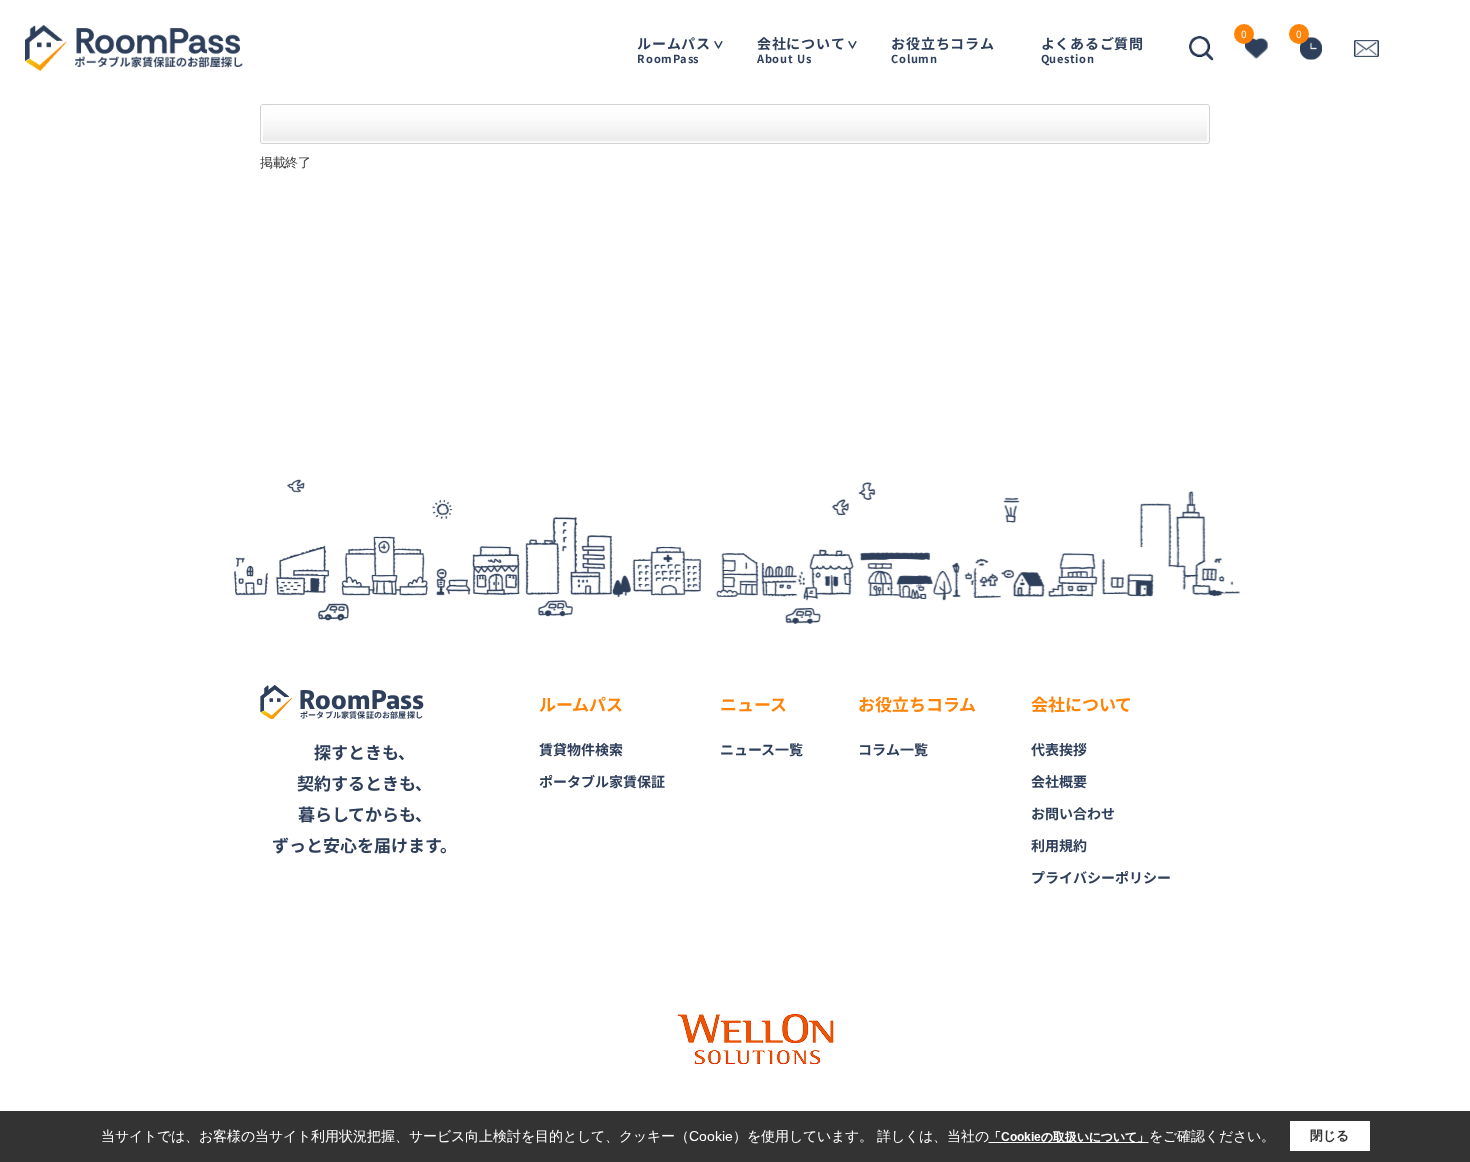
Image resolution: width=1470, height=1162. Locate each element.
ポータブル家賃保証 (602, 781)
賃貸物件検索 (581, 749)
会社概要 (1059, 781)
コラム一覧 (893, 749)
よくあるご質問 (1092, 49)
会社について (801, 49)
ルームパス (674, 49)
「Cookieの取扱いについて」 (1069, 1137)
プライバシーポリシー (1101, 877)
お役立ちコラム (942, 49)
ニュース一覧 (761, 749)
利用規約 (1059, 845)
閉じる (1329, 1135)
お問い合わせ (1073, 813)
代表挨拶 (1059, 749)
